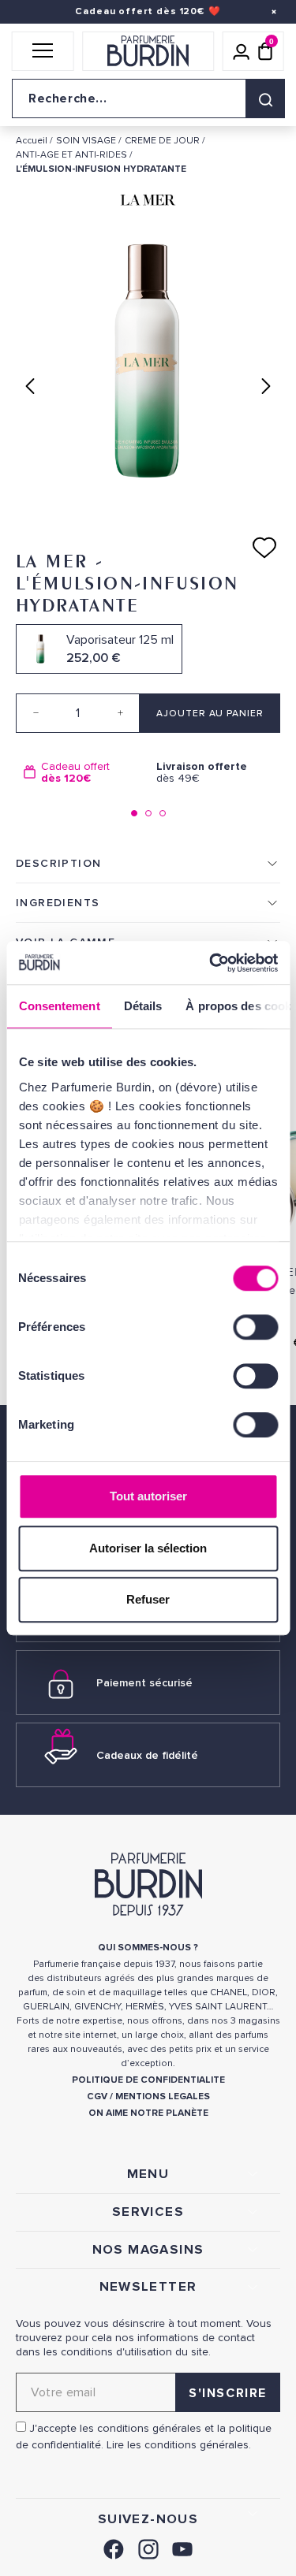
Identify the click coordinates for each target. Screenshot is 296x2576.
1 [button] (134, 813)
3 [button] (163, 813)
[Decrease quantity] (36, 713)
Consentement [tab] (59, 1006)
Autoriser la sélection (148, 1548)
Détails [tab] (142, 1006)
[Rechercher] (265, 99)
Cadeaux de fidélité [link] (147, 1755)
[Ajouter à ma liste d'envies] (264, 548)
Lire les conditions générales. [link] (179, 2445)
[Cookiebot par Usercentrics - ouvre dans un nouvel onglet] (211, 963)
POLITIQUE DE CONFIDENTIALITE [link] (148, 2080)
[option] (82, 773)
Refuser (148, 1599)
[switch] (255, 1327)
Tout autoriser (148, 1496)
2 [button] (148, 813)
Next (266, 386)
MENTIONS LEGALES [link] (163, 2096)
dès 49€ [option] (202, 773)
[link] (114, 2547)
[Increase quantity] (120, 713)
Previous (30, 386)
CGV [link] (97, 2096)
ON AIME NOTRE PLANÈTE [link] (148, 2113)
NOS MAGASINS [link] (148, 2250)
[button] (43, 51)
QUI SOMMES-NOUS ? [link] (148, 1948)
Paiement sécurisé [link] (144, 1683)
